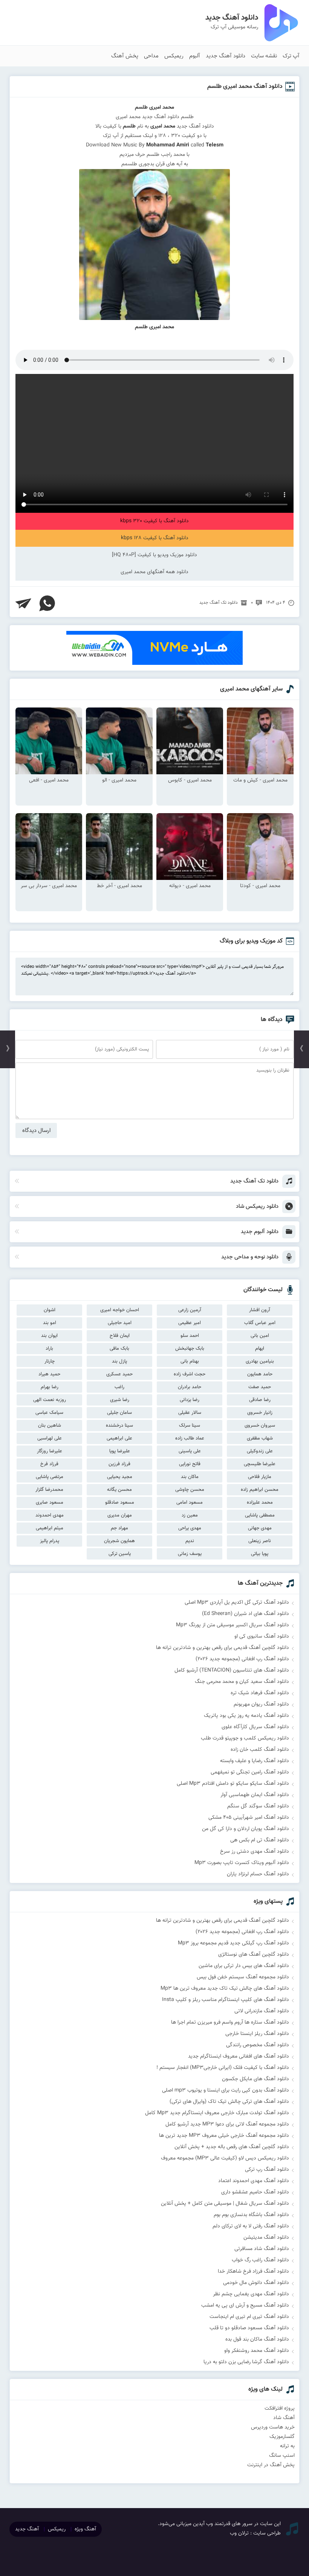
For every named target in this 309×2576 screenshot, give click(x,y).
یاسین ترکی (120, 1554)
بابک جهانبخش (190, 1349)
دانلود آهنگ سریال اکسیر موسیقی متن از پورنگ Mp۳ (233, 1625)
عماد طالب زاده (190, 1438)
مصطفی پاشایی (260, 1515)
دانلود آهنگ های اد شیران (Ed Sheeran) (246, 1614)
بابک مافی (119, 1349)
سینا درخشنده (119, 1426)
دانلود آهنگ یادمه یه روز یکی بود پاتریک (246, 1716)
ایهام (260, 1349)
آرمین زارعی (190, 1310)
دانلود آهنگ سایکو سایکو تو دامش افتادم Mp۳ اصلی (233, 1784)
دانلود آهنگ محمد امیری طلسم (245, 87)
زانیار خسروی (260, 1413)
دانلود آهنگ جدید (226, 56)
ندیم (190, 1541)
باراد (49, 1349)
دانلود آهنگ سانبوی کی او (262, 1636)
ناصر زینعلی (260, 1541)
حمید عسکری (119, 1374)
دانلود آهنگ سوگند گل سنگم (258, 1806)
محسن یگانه (119, 1490)
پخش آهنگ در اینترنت (271, 2465)
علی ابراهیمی (119, 1438)
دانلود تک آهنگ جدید (219, 603)
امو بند (50, 1323)
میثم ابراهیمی (50, 1528)
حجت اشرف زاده (190, 1374)
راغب (119, 1387)
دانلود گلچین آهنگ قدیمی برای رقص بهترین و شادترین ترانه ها (223, 1648)
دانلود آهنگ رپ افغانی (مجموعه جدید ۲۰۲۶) (242, 1659)
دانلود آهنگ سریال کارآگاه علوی (255, 1727)
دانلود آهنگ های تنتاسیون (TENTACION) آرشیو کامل (232, 1670)
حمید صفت (260, 1387)
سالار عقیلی (190, 1413)
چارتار (50, 1361)
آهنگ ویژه (85, 2529)
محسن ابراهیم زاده (260, 1490)
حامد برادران (190, 1387)
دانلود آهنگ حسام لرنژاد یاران (258, 1874)
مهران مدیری (120, 1515)
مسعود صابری (50, 1503)
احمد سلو (190, 1336)
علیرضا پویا (120, 1451)
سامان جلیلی (119, 1413)
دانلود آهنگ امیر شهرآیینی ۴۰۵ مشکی (249, 1818)
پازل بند (119, 1361)
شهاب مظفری (260, 1438)
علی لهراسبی (50, 1438)
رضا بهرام (50, 1387)
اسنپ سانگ (282, 2456)
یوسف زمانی (190, 1554)
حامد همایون (260, 1374)
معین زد (190, 1515)
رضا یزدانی (190, 1400)
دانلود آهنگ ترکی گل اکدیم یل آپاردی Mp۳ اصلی (237, 1603)
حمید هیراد (49, 1374)
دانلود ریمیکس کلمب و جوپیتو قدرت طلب (245, 1738)
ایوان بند (49, 1336)
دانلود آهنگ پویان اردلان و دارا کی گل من (246, 1829)
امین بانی (260, 1336)
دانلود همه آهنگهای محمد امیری (154, 572)
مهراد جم (119, 1528)
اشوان (50, 1310)
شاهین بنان (50, 1426)
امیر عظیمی (190, 1323)
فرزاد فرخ (49, 1464)
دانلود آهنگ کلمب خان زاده (260, 1750)
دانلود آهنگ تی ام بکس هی (260, 1840)
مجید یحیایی (120, 1477)
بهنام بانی (190, 1361)
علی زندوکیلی (260, 1451)
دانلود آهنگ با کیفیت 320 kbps (154, 521)
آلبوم (195, 56)
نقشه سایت (264, 56)
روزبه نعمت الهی (50, 1400)
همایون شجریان (119, 1541)
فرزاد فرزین (119, 1464)
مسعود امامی (190, 1503)
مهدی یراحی (190, 1528)
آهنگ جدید (27, 2529)
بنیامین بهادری (260, 1361)
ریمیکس (174, 56)
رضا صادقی (260, 1400)
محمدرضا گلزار (49, 1490)
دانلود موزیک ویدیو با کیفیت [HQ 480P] (154, 555)
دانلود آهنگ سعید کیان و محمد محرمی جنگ (242, 1682)
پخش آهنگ (125, 56)
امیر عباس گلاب (260, 1323)
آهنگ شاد (284, 2418)
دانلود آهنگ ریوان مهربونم (261, 1704)
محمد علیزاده (260, 1503)
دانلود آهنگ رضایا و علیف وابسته (255, 1761)
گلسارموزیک (282, 2437)
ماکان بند (190, 1477)
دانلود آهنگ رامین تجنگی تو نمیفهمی (250, 1772)
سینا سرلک (190, 1426)
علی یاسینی (190, 1451)
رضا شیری (120, 1400)
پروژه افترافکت (280, 2408)
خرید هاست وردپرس (273, 2427)
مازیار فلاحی (260, 1477)
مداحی (151, 56)
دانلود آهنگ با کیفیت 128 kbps (155, 538)
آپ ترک (291, 56)
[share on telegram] (23, 603)
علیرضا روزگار (50, 1451)
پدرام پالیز (50, 1541)
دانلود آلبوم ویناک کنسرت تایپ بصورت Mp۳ (242, 1863)
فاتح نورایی (190, 1464)
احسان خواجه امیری (120, 1310)
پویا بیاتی (260, 1554)
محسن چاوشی (190, 1490)
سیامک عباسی (49, 1413)
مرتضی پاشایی (50, 1477)
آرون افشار (260, 1310)
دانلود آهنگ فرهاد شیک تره (260, 1693)
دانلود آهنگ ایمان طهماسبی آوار (255, 1795)
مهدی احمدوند (50, 1515)
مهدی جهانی (260, 1528)
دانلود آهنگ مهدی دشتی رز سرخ (255, 1852)
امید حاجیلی (120, 1323)
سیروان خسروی (260, 1426)
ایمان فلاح (120, 1336)
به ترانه (287, 2446)
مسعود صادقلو (120, 1503)
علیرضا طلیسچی (260, 1464)
